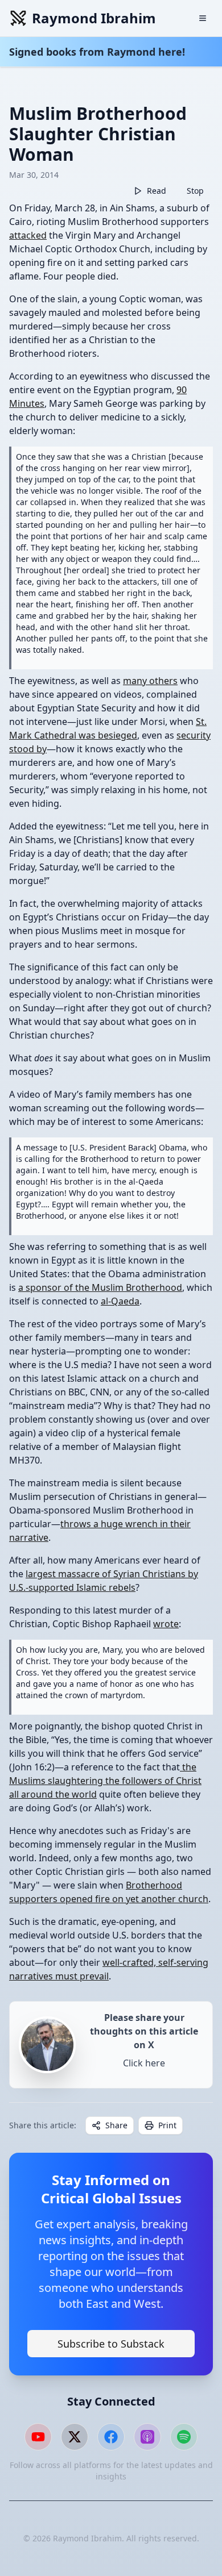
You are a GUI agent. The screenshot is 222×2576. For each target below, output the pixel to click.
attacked (28, 235)
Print (167, 2125)
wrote (166, 1624)
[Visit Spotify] (184, 2437)
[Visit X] (75, 2437)
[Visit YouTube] (38, 2437)
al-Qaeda (120, 1301)
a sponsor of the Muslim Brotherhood (100, 1287)
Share (116, 2125)
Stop (195, 191)
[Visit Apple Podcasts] (147, 2437)
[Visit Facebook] (111, 2437)
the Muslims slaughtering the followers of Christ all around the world (105, 1781)
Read (157, 191)
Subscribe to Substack (111, 2344)
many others (150, 681)
